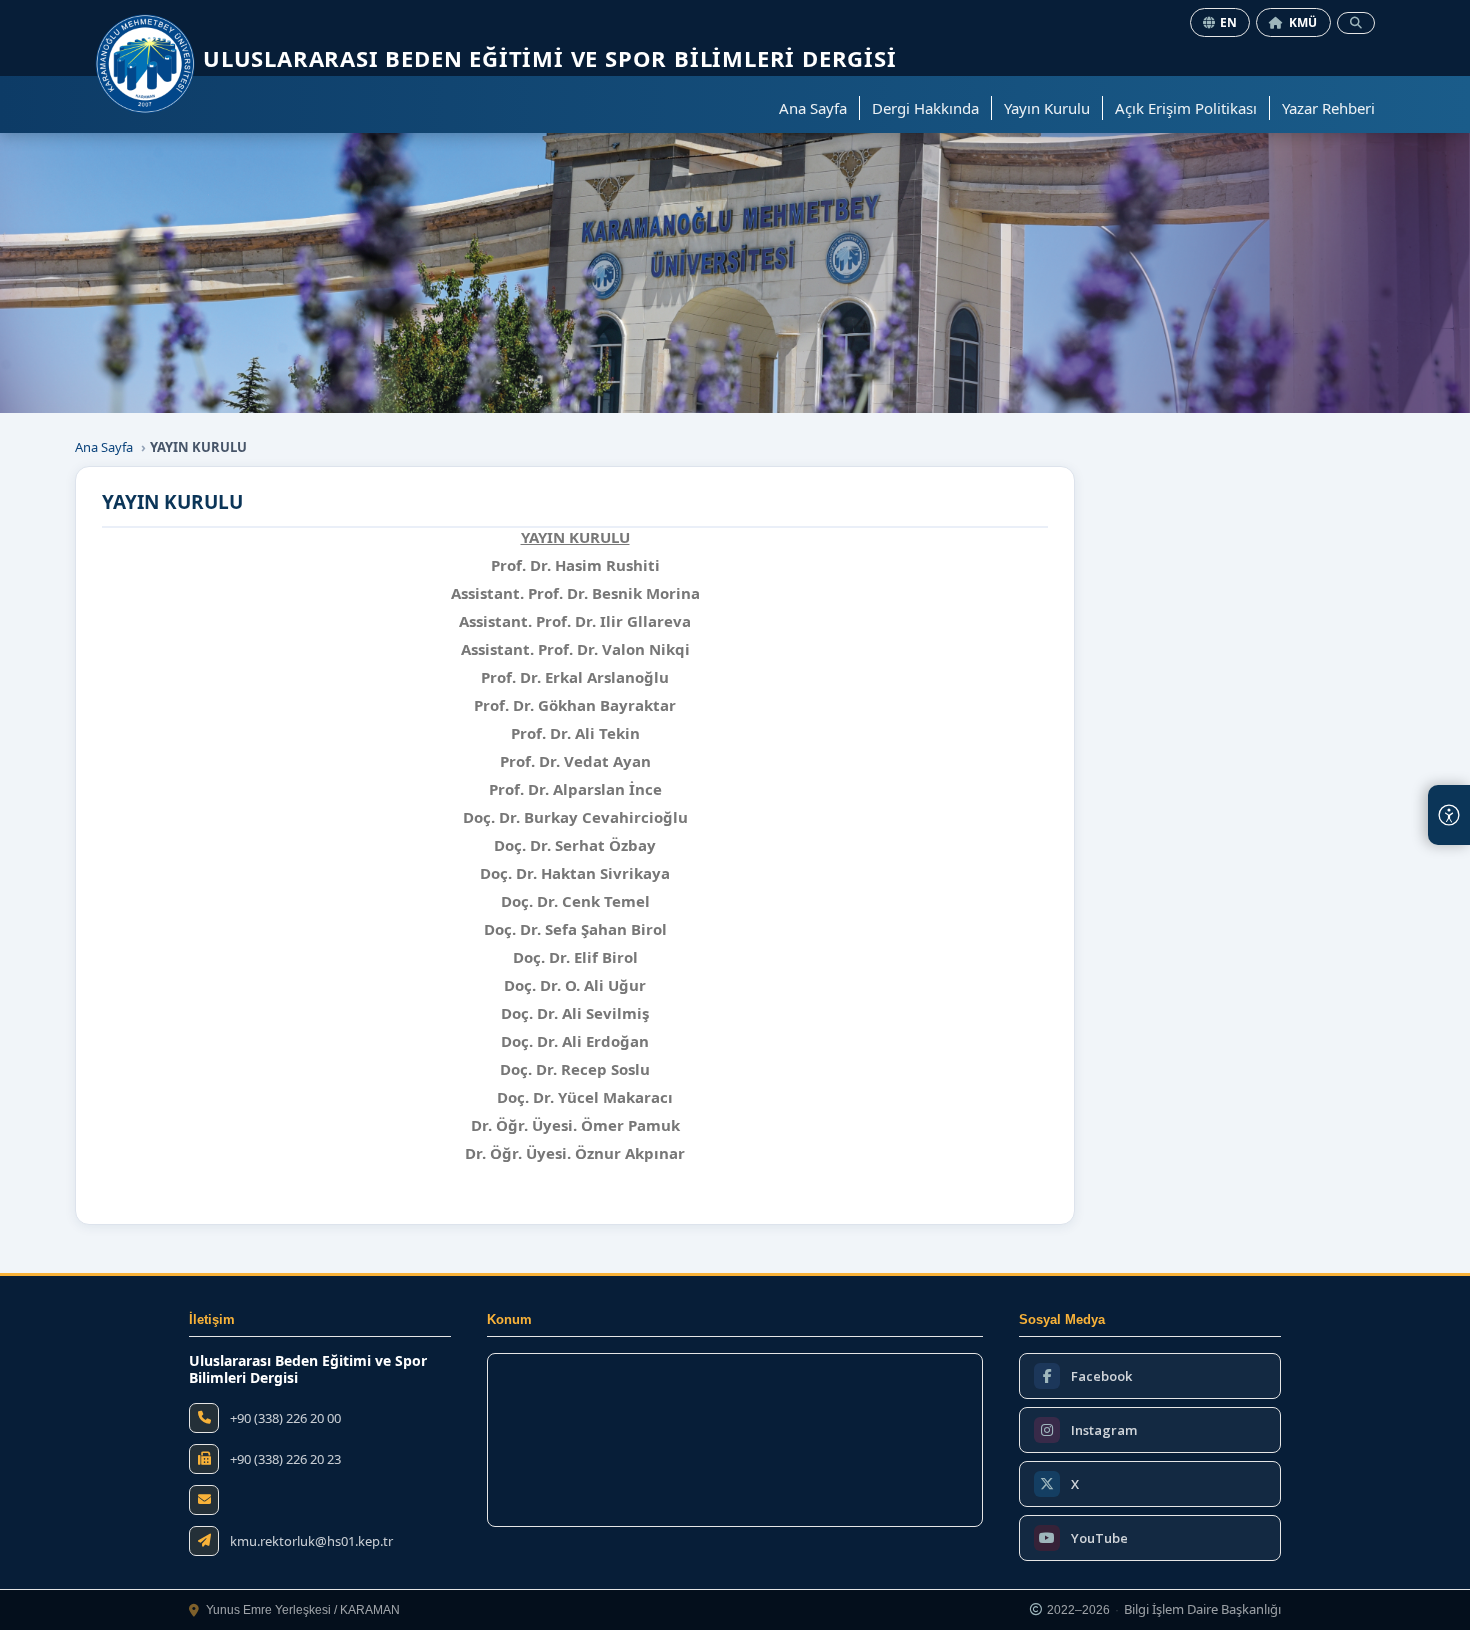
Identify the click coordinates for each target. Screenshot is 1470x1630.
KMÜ (1303, 22)
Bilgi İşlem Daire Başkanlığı (1202, 1610)
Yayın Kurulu (1047, 108)
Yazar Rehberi (1328, 108)
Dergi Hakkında (925, 108)
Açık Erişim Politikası (1186, 108)
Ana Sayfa (813, 108)
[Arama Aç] (1356, 23)
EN (1229, 22)
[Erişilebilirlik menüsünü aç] (1449, 815)
